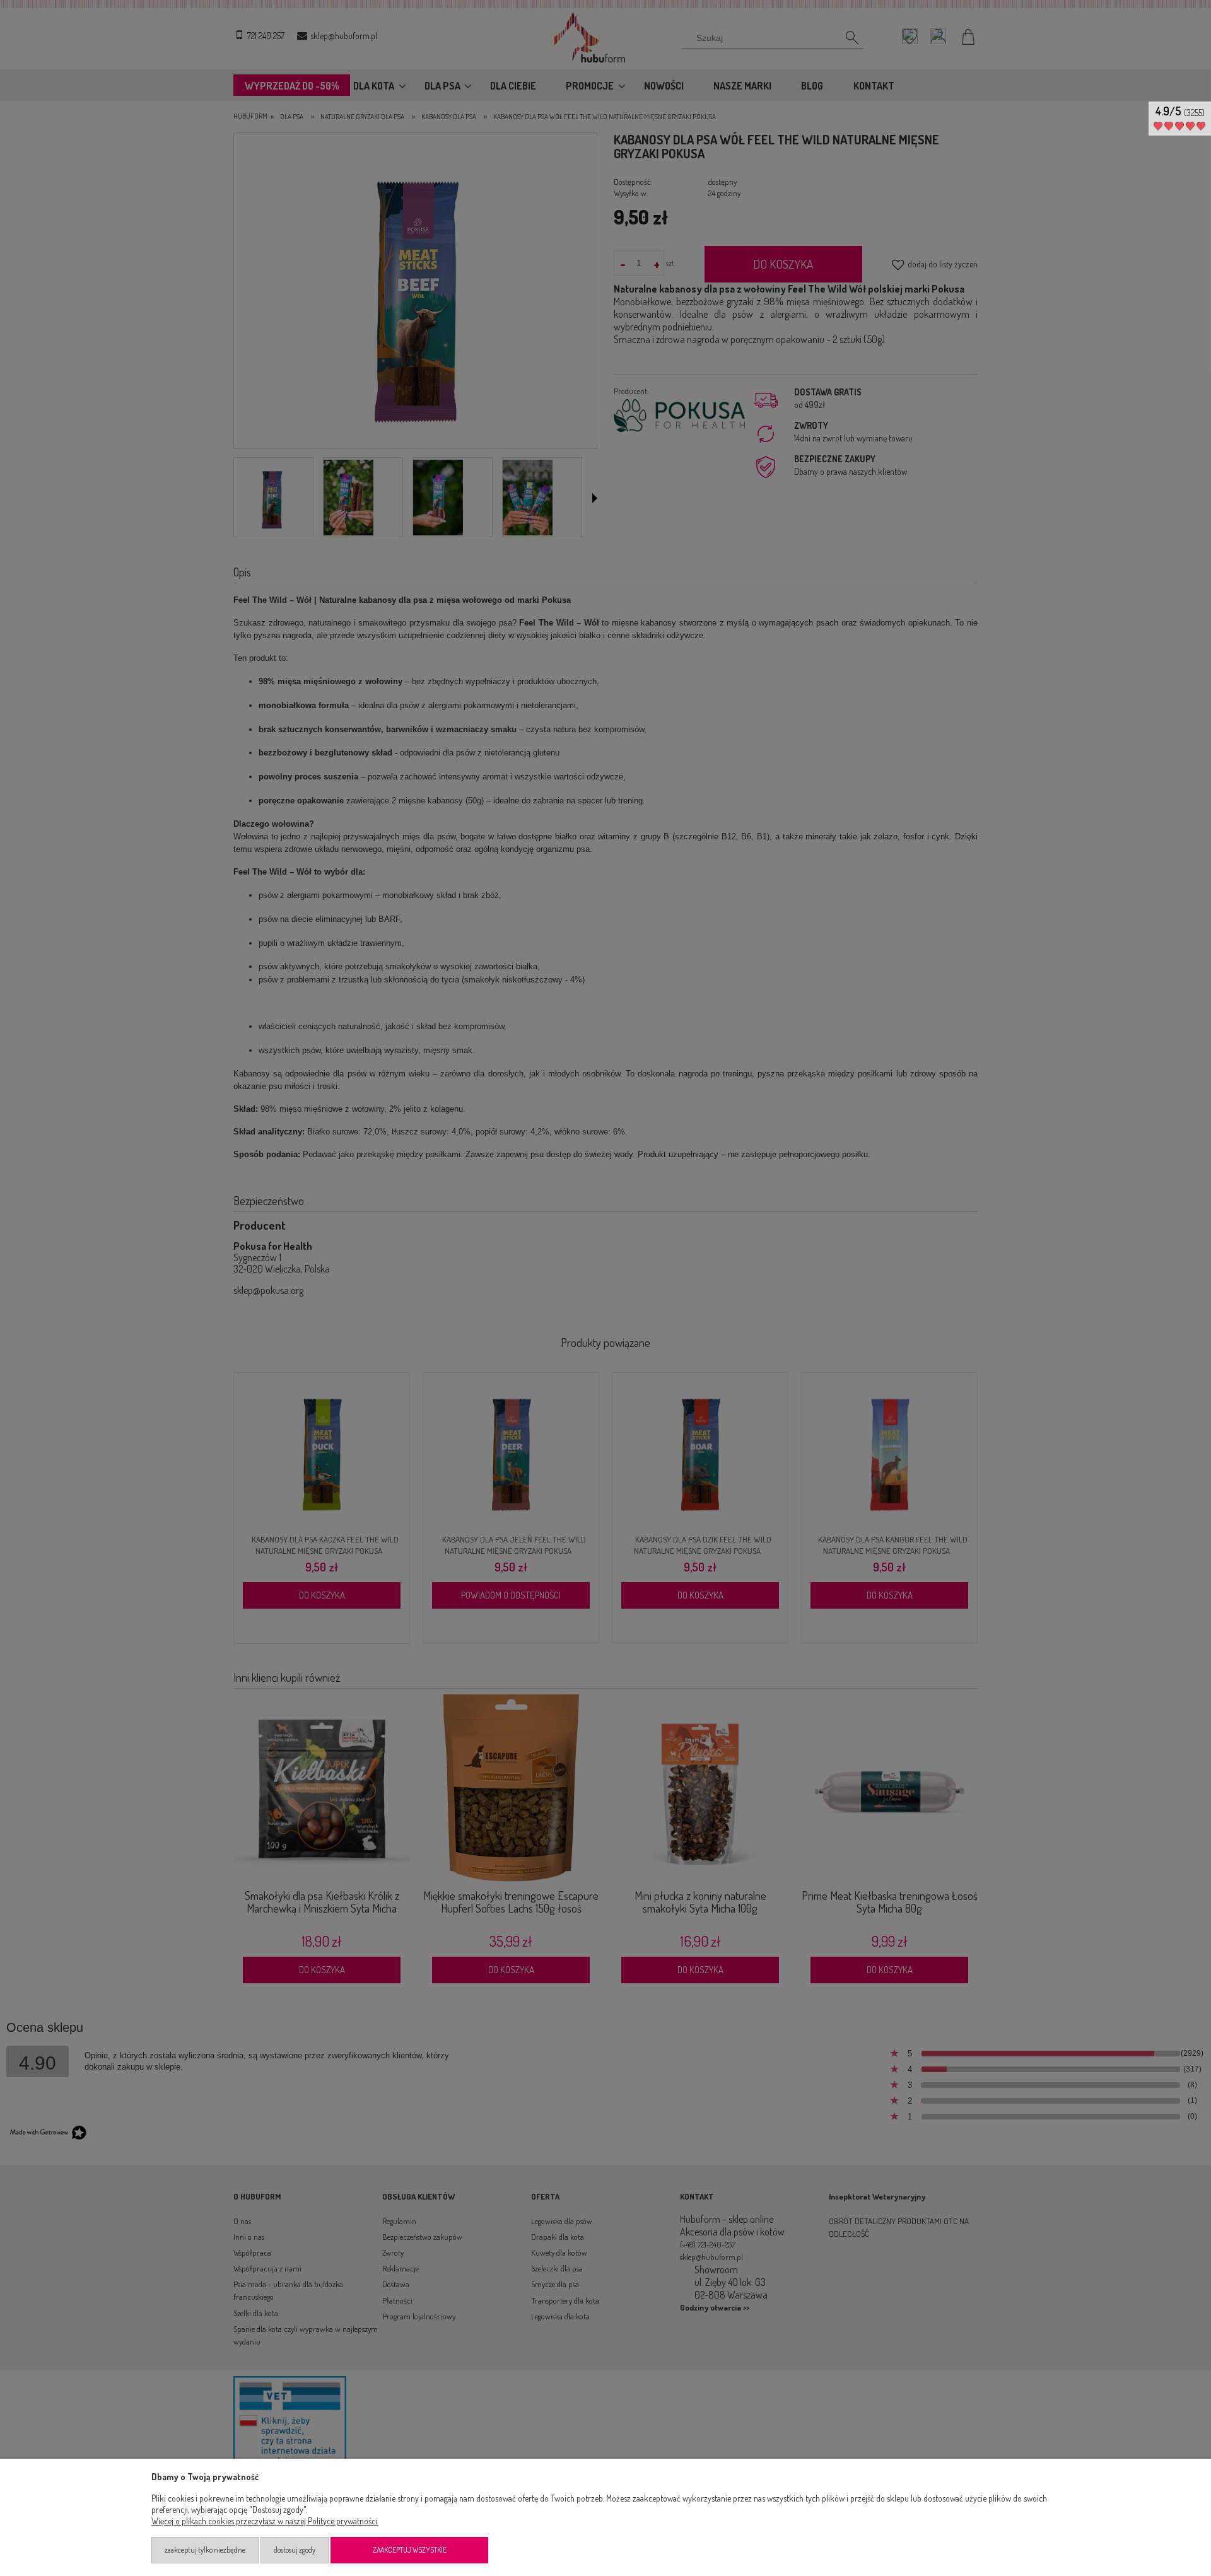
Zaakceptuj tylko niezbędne (205, 2550)
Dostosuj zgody (295, 2550)
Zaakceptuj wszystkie (410, 2550)
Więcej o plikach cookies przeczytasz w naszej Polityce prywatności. (265, 2521)
